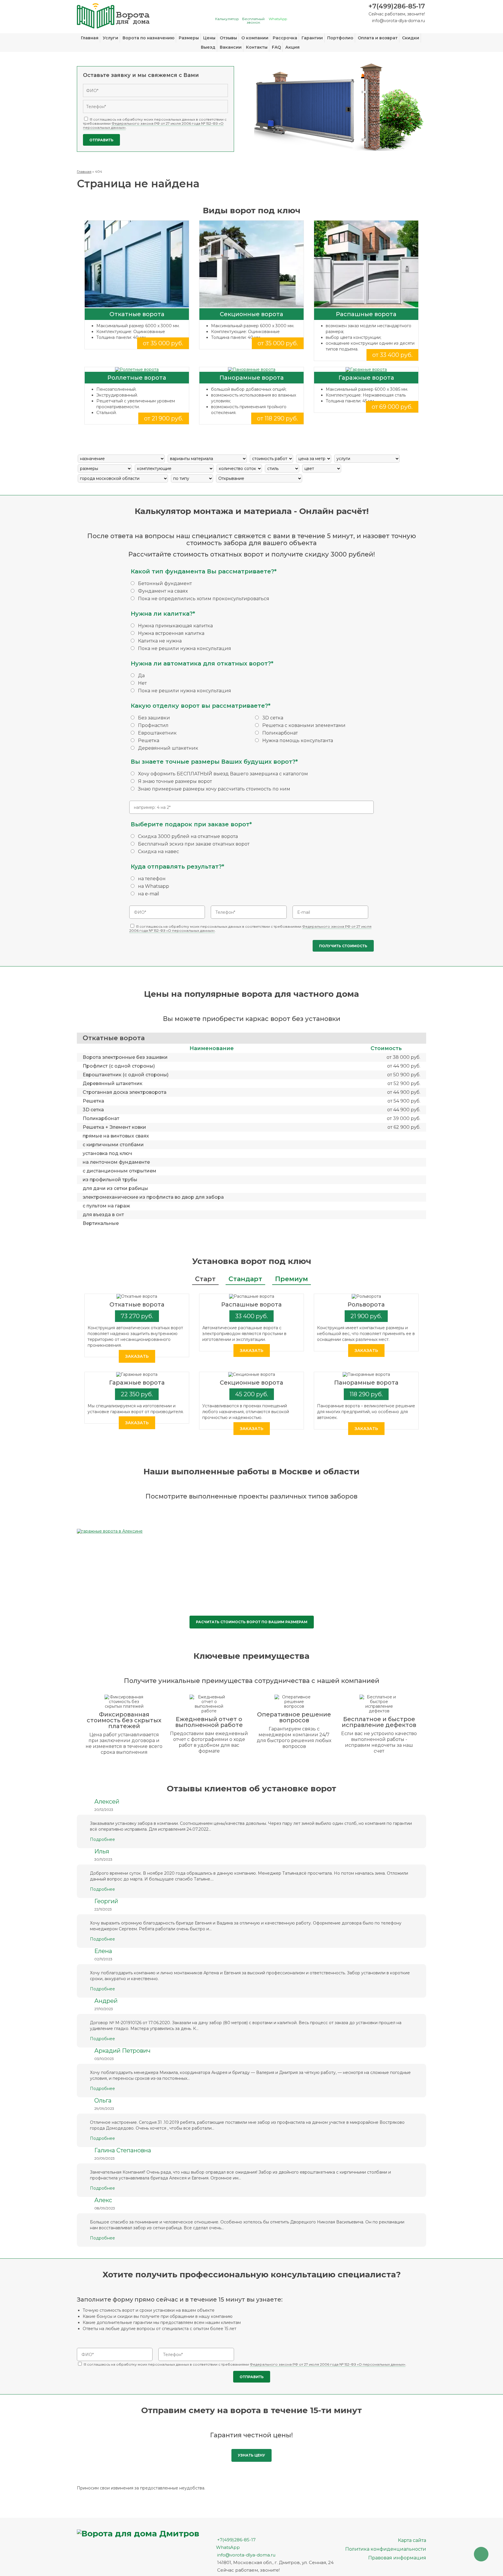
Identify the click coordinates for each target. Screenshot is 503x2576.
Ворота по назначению (148, 38)
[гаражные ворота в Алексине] (110, 1531)
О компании (255, 38)
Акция (292, 47)
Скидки (411, 38)
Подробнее (102, 1839)
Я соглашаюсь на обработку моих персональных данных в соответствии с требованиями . (155, 123)
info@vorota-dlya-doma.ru (398, 21)
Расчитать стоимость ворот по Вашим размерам (252, 1622)
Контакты (257, 47)
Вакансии (231, 47)
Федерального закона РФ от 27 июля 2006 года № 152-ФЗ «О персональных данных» (153, 125)
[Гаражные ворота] (366, 369)
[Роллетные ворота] (137, 369)
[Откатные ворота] (137, 264)
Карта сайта (412, 2540)
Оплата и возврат (378, 38)
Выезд (208, 47)
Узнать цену (251, 2455)
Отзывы (228, 38)
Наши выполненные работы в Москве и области (251, 1471)
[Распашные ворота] (366, 264)
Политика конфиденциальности (386, 2549)
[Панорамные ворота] (251, 369)
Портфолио (340, 38)
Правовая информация (397, 2558)
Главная (90, 38)
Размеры (189, 38)
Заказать (137, 1356)
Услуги (110, 38)
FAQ (276, 47)
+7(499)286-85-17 (397, 6)
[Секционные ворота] (251, 264)
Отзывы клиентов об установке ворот (251, 1788)
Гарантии (312, 38)
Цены (209, 38)
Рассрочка (285, 38)
